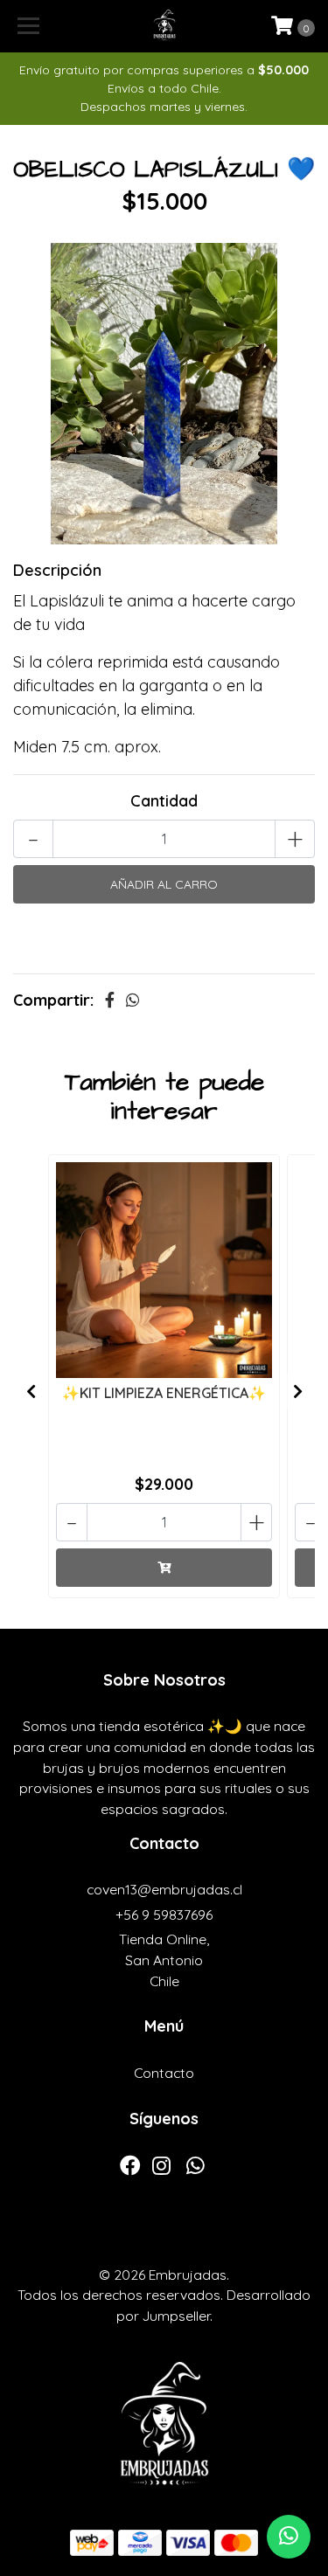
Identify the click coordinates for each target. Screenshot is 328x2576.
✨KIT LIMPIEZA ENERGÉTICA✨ (164, 1393)
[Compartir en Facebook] (110, 1000)
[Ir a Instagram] (161, 2170)
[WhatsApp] (195, 2170)
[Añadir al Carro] (164, 1568)
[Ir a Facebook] (130, 2170)
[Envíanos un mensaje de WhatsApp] (289, 2537)
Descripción (57, 570)
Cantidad (164, 801)
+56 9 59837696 (164, 1915)
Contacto (164, 2073)
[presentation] (31, 1391)
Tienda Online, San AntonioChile (164, 1960)
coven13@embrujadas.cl (164, 1889)
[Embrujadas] (164, 26)
